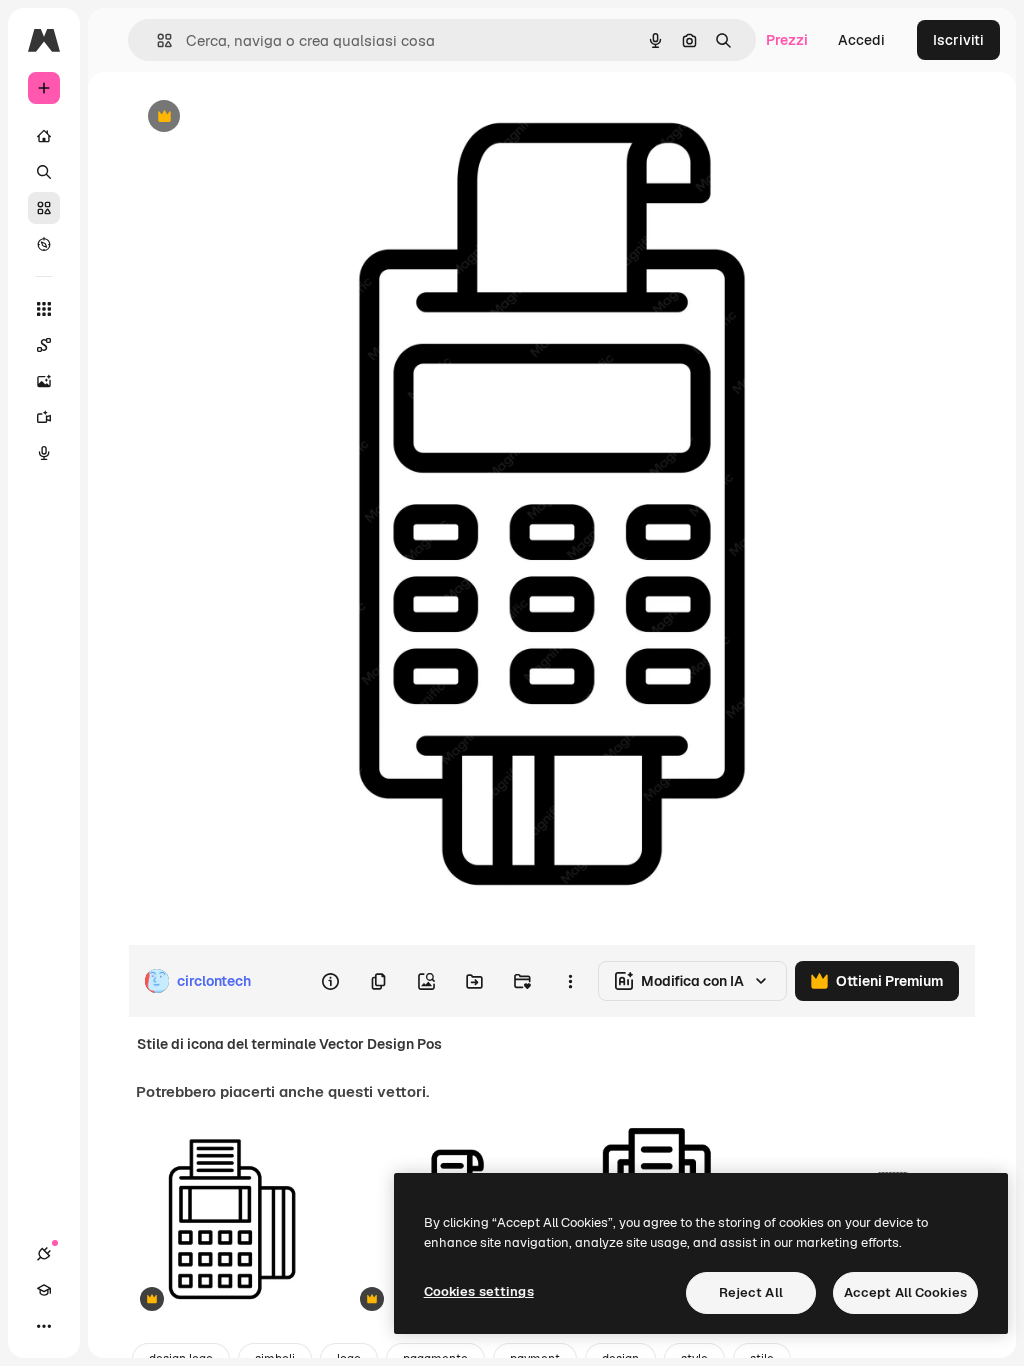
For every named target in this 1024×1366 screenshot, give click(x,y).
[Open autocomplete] (156, 40)
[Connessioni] (44, 1254)
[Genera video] (44, 417)
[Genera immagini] (44, 381)
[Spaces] (44, 345)
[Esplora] (44, 244)
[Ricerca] (44, 172)
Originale (260, 117)
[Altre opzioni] (570, 981)
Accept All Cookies (905, 1292)
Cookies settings (479, 1291)
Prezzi (787, 40)
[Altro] (44, 1326)
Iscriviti (958, 40)
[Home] (44, 136)
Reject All (751, 1292)
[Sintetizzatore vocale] (44, 453)
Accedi (861, 40)
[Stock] (44, 208)
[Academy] (44, 1290)
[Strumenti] (44, 309)
